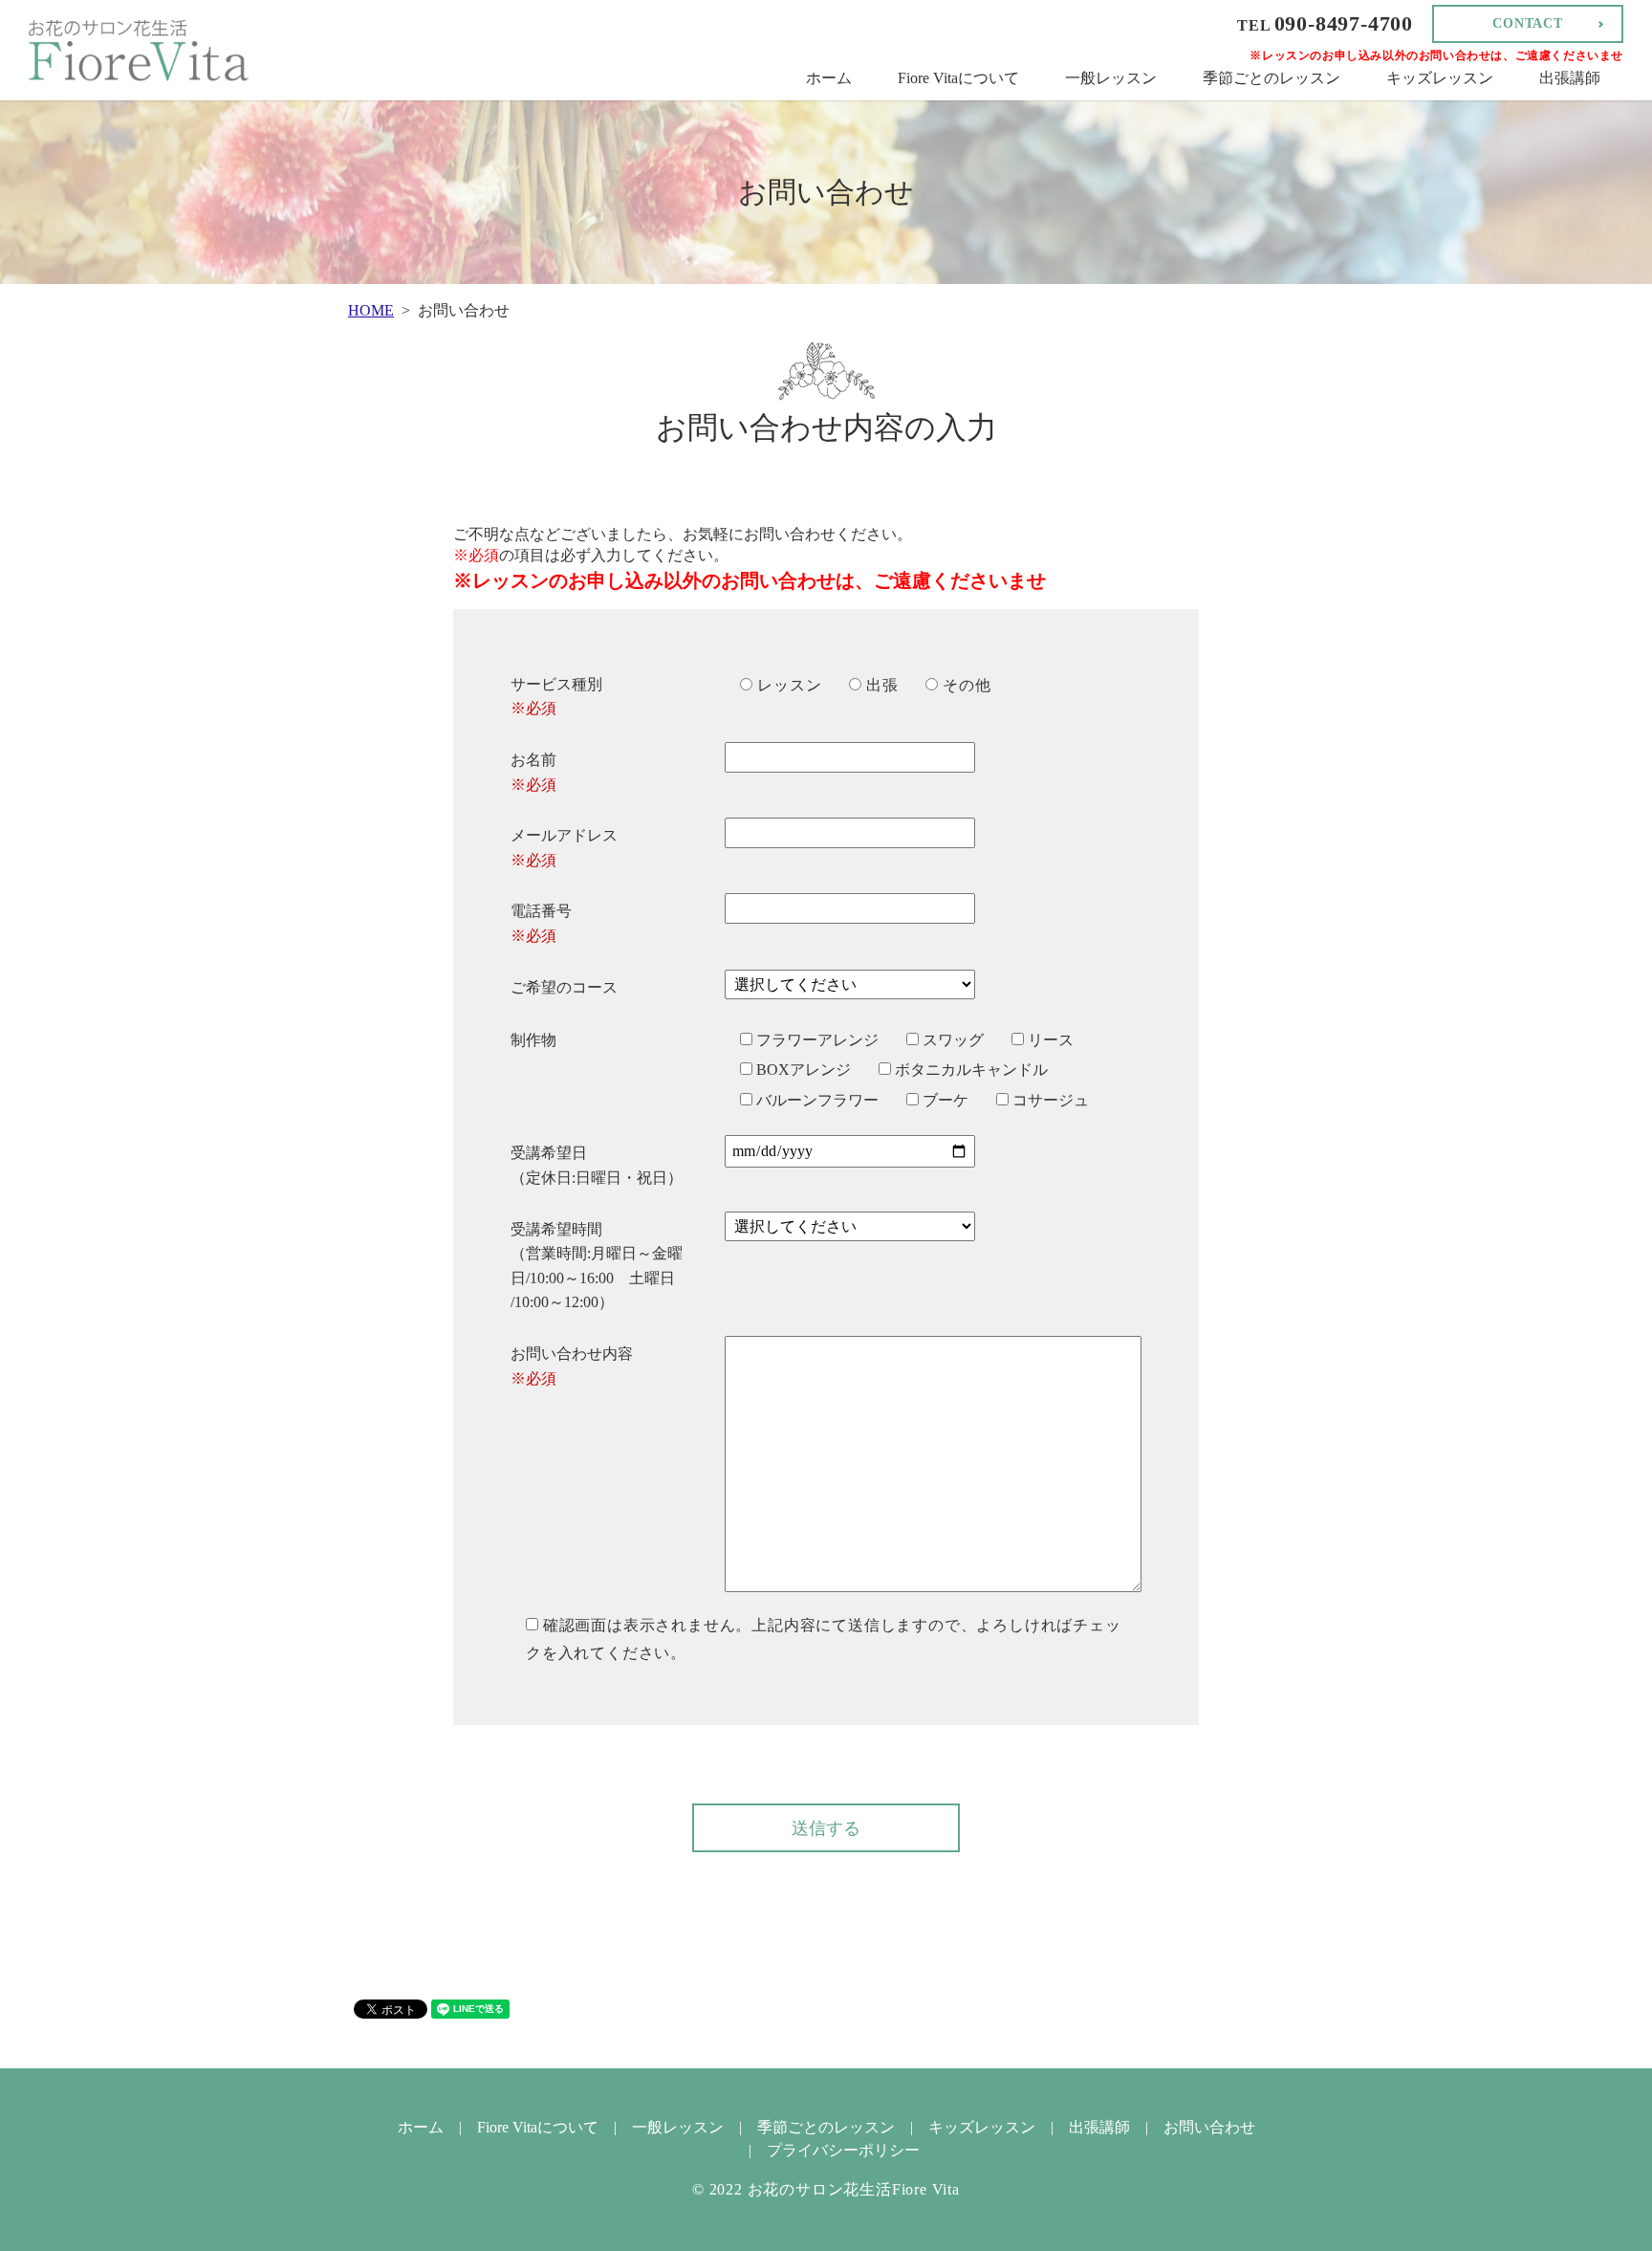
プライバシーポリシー (843, 2150)
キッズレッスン (1440, 78)
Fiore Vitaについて (958, 78)
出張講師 (1570, 78)
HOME (371, 310)
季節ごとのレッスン (1272, 78)
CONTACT (1528, 23)
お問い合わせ (1209, 2127)
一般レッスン (1111, 78)
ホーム (829, 78)
